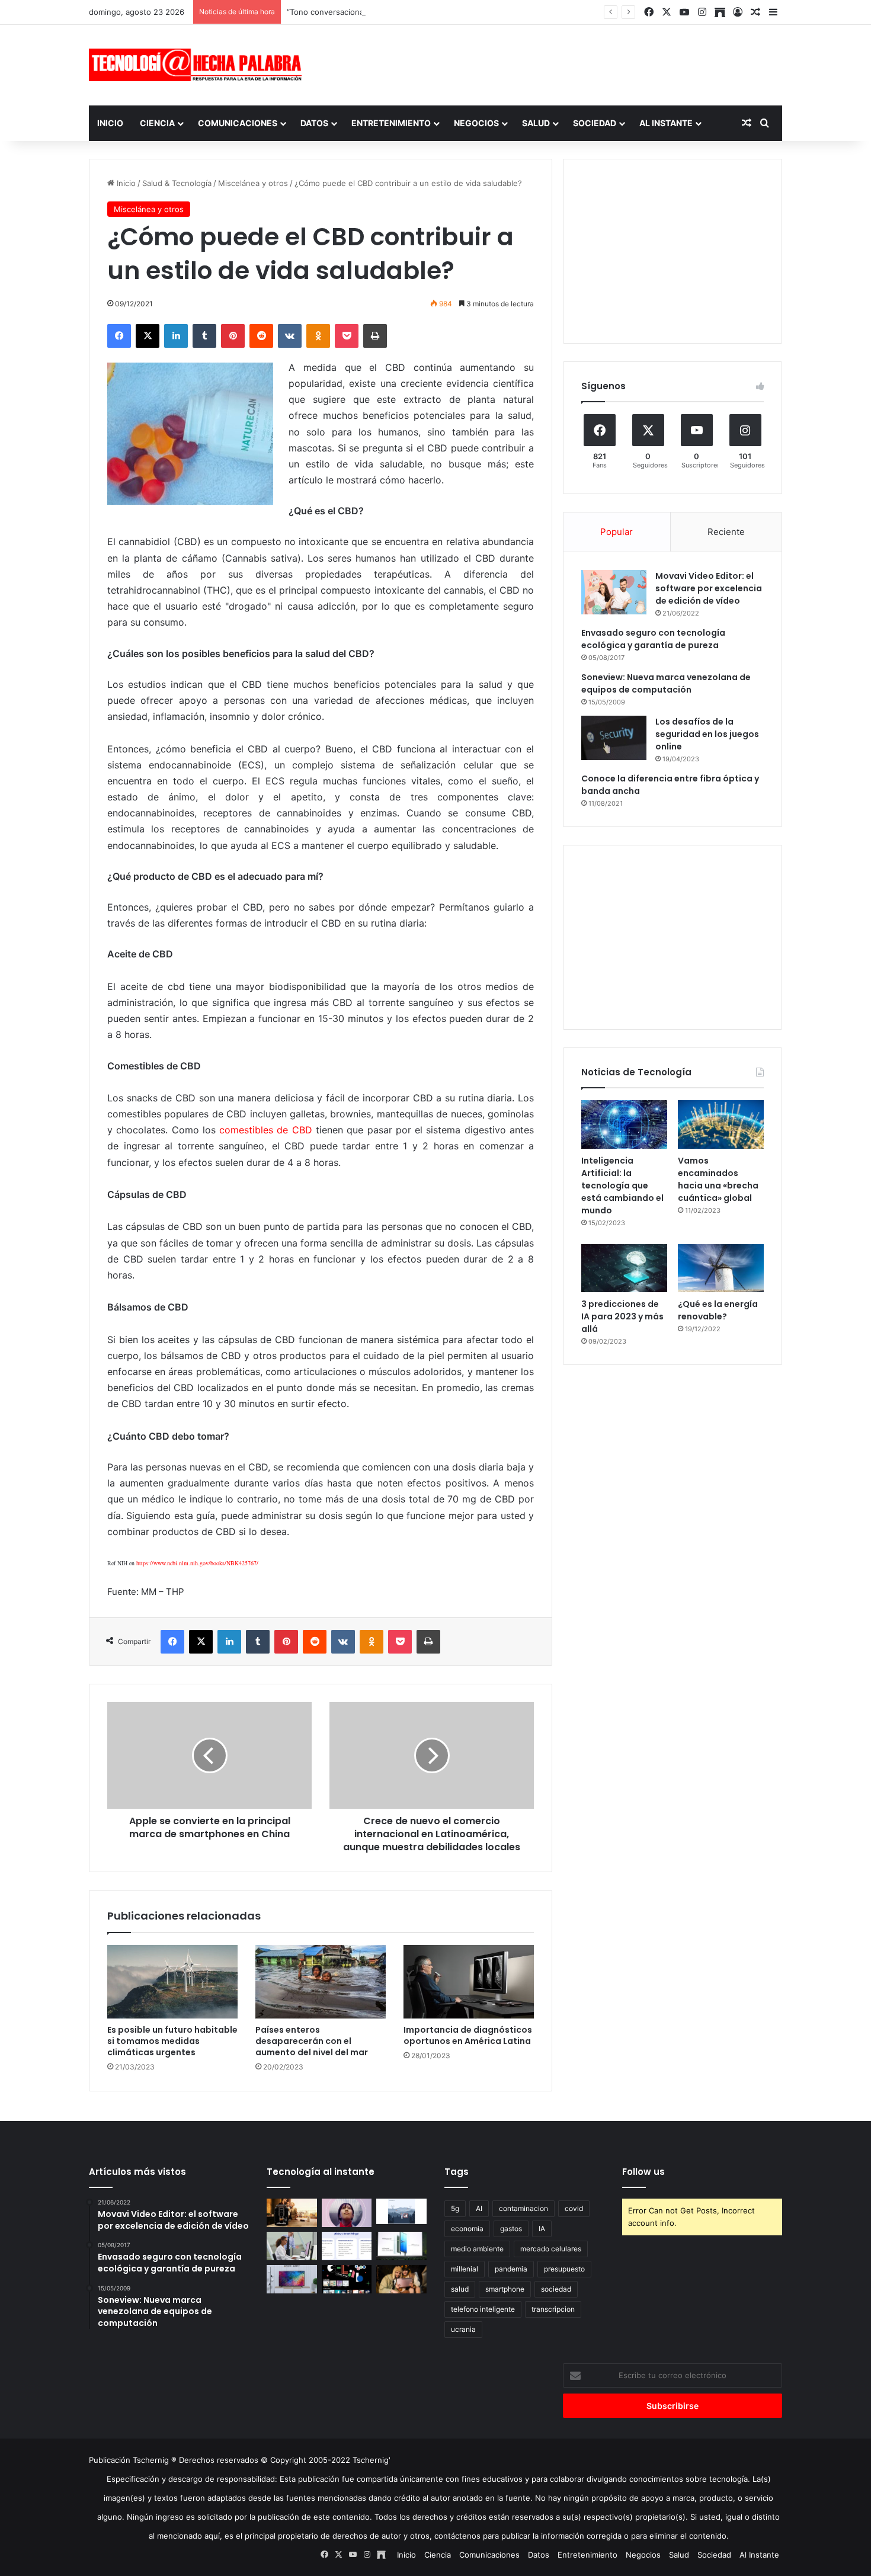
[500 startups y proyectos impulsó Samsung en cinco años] (347, 2279)
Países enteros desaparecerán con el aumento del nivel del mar (312, 2041)
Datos (314, 123)
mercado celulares (551, 2249)
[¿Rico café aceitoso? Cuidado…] (292, 2213)
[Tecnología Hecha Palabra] (198, 65)
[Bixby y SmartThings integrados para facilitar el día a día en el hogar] (347, 2246)
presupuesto (564, 2269)
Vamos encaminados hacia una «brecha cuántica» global (718, 1179)
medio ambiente (477, 2249)
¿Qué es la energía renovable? (718, 1310)
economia (467, 2229)
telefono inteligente (483, 2309)
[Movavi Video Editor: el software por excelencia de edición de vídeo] (614, 592)
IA (542, 2229)
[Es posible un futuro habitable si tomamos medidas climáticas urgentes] (172, 1982)
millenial (465, 2269)
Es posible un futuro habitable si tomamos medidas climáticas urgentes (172, 2041)
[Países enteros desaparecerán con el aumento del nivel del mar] (321, 1982)
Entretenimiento (391, 123)
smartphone (505, 2289)
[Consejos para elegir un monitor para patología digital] (292, 2246)
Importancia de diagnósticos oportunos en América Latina (468, 2035)
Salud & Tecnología (177, 183)
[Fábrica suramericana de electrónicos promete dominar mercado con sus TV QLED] (292, 2279)
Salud (536, 123)
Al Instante (666, 123)
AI (479, 2208)
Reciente (726, 532)
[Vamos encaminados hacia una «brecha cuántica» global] (721, 1124)
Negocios (476, 123)
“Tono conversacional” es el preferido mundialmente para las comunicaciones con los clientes (460, 12)
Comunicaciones (238, 123)
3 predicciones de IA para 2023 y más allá (622, 1316)
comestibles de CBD (266, 1130)
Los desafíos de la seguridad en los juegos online (707, 734)
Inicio (110, 123)
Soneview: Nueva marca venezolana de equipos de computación (666, 683)
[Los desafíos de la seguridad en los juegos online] (614, 738)
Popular (617, 532)
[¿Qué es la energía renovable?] (721, 1268)
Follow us (643, 2172)
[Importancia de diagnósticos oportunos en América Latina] (469, 1982)
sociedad (556, 2289)
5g (455, 2208)
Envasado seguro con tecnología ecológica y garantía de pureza (653, 639)
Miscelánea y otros (253, 183)
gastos (511, 2229)
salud (460, 2289)
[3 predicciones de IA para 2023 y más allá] (624, 1268)
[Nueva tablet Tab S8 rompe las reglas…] (401, 2279)
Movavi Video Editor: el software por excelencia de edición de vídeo (709, 588)
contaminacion (523, 2208)
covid (574, 2208)
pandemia (511, 2269)
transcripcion (553, 2309)
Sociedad (595, 123)
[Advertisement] (554, 63)
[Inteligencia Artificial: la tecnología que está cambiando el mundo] (624, 1124)
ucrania (463, 2329)
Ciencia (157, 123)
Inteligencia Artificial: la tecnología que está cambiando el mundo (622, 1186)
